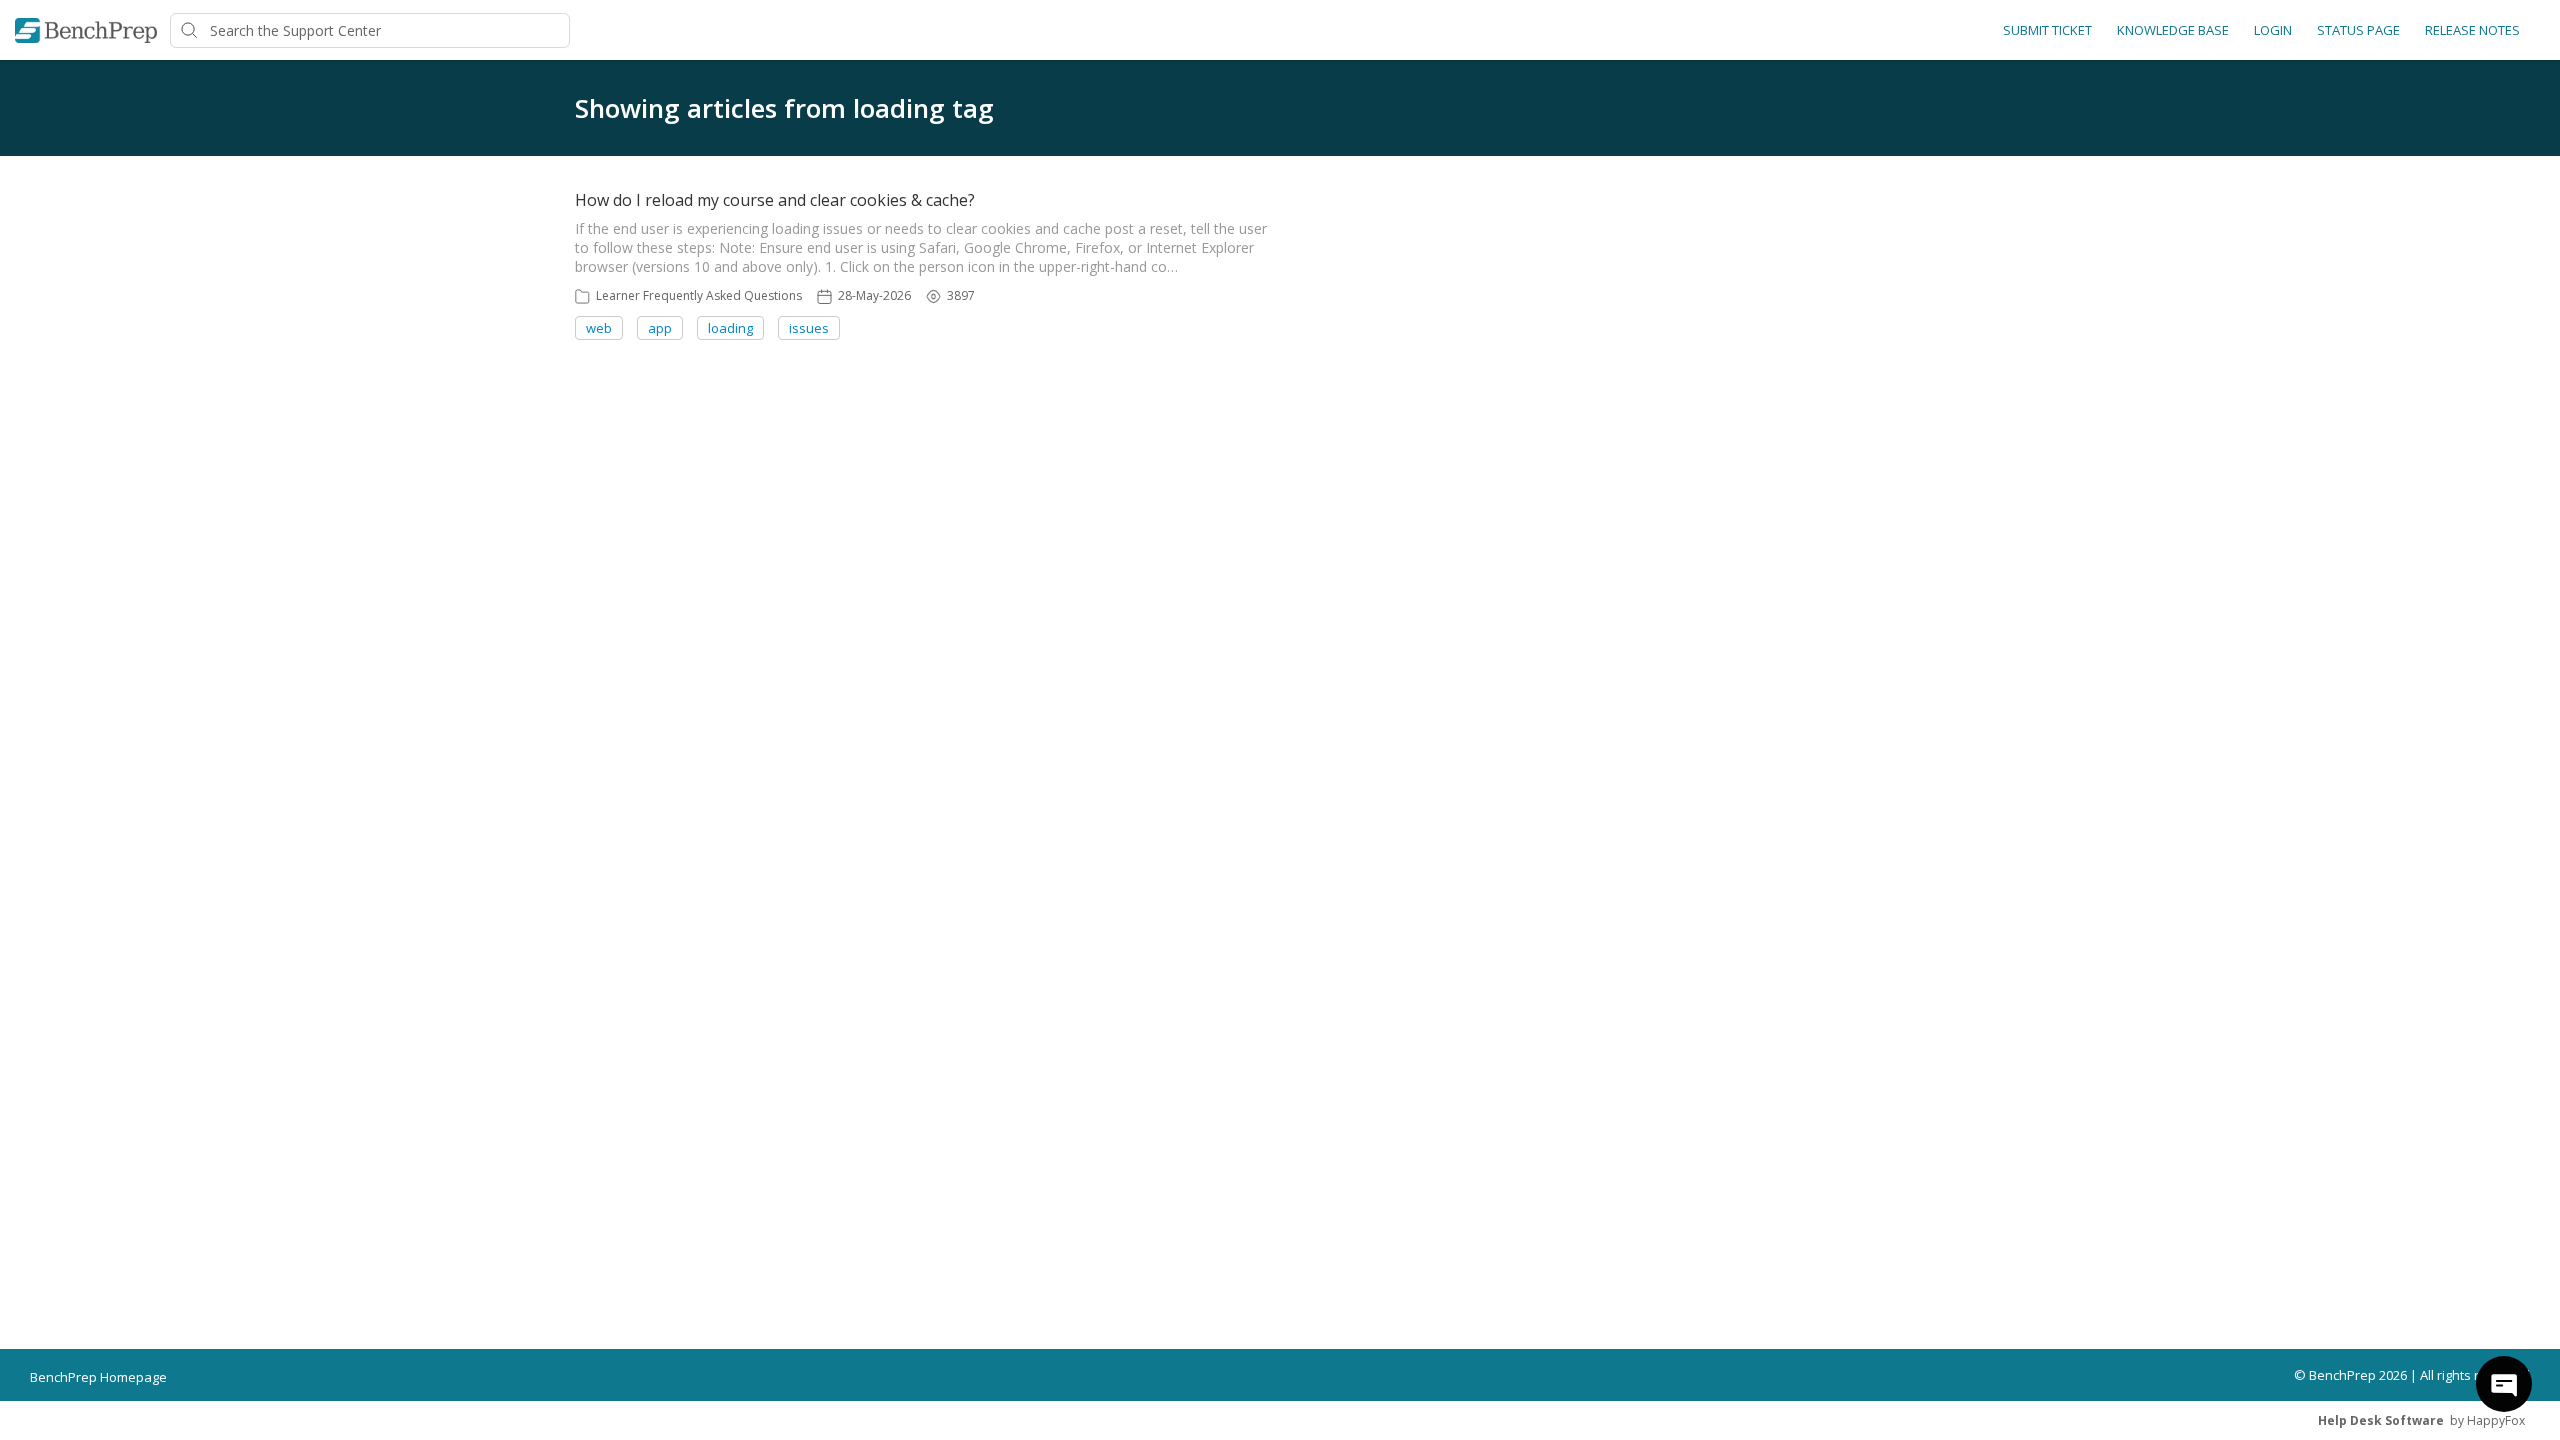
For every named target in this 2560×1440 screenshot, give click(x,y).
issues (809, 328)
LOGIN (2273, 30)
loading (730, 328)
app (660, 328)
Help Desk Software (2381, 1420)
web (599, 328)
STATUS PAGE (2358, 30)
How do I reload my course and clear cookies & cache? (775, 200)
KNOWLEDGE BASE (2173, 30)
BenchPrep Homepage (98, 1377)
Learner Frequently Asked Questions (699, 295)
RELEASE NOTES (2472, 30)
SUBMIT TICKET (2047, 30)
